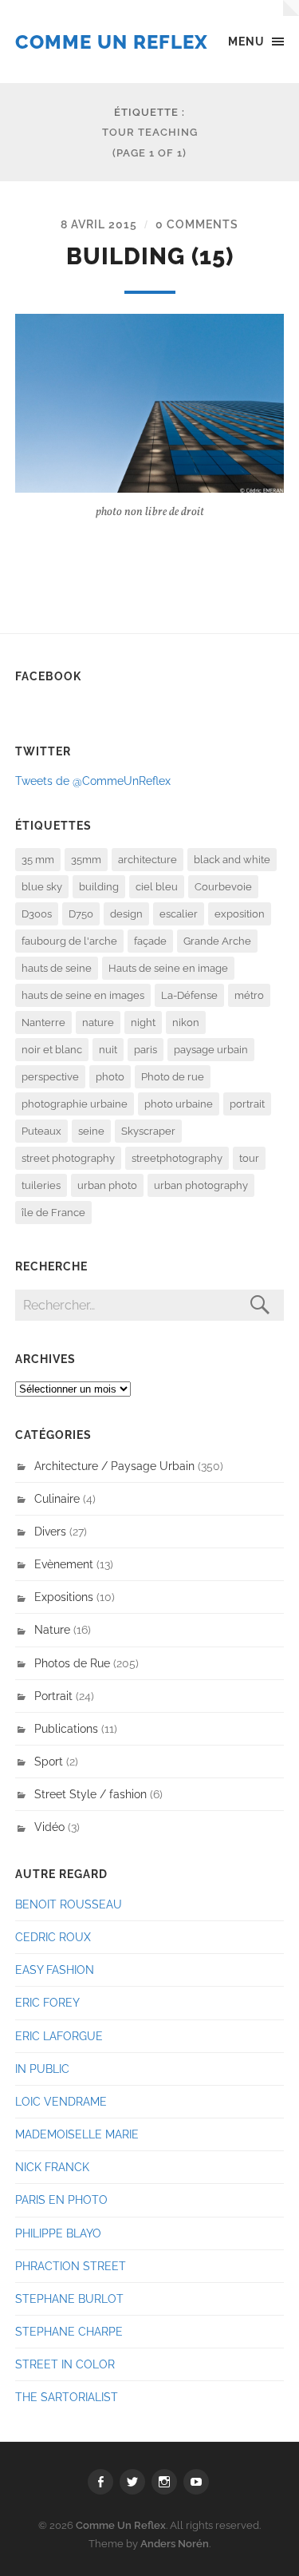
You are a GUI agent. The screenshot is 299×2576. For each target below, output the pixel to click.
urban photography (201, 1185)
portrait (247, 1104)
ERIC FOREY (47, 2002)
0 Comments (197, 224)
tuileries (41, 1185)
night (143, 1022)
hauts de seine (57, 968)
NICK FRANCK (52, 2167)
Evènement (64, 1564)
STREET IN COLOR (65, 2364)
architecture (148, 860)
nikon (186, 1022)
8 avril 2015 (99, 224)
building (99, 887)
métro (249, 995)
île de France (53, 1213)
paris (146, 1050)
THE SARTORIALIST (67, 2397)
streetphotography (177, 1158)
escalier (179, 914)
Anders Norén (175, 2544)
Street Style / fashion (90, 1794)
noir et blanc (52, 1050)
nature (98, 1022)
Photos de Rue (72, 1663)
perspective (50, 1077)
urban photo (107, 1185)
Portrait (53, 1696)
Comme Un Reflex (112, 42)
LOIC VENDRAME (61, 2101)
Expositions (64, 1597)
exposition (240, 914)
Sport (49, 1761)
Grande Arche (217, 941)
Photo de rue (173, 1077)
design (126, 914)
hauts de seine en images (83, 995)
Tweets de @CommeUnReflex (93, 781)
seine (91, 1131)
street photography (68, 1158)
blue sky (42, 887)
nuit (108, 1050)
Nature (52, 1629)
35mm (86, 860)
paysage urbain (211, 1050)
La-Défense (189, 995)
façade (150, 941)
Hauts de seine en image (168, 968)
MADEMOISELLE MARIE (77, 2134)
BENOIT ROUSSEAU (69, 1904)
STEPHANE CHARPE (69, 2331)
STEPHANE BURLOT (69, 2299)
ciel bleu (157, 887)
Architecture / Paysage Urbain (114, 1466)
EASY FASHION (55, 1970)
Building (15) (150, 256)
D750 (81, 914)
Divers (50, 1531)
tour (249, 1158)
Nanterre (43, 1022)
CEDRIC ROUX (53, 1937)
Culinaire (57, 1498)
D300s (37, 914)
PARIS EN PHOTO (61, 2200)
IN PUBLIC (42, 2069)
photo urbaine (179, 1104)
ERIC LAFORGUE (59, 2036)
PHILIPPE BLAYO (58, 2233)
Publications (66, 1728)
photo (110, 1077)
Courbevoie (223, 887)
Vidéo (49, 1827)
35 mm (38, 860)
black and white (232, 860)
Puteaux (41, 1131)
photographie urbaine (75, 1104)
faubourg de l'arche (69, 941)
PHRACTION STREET (71, 2266)
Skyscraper (148, 1131)
